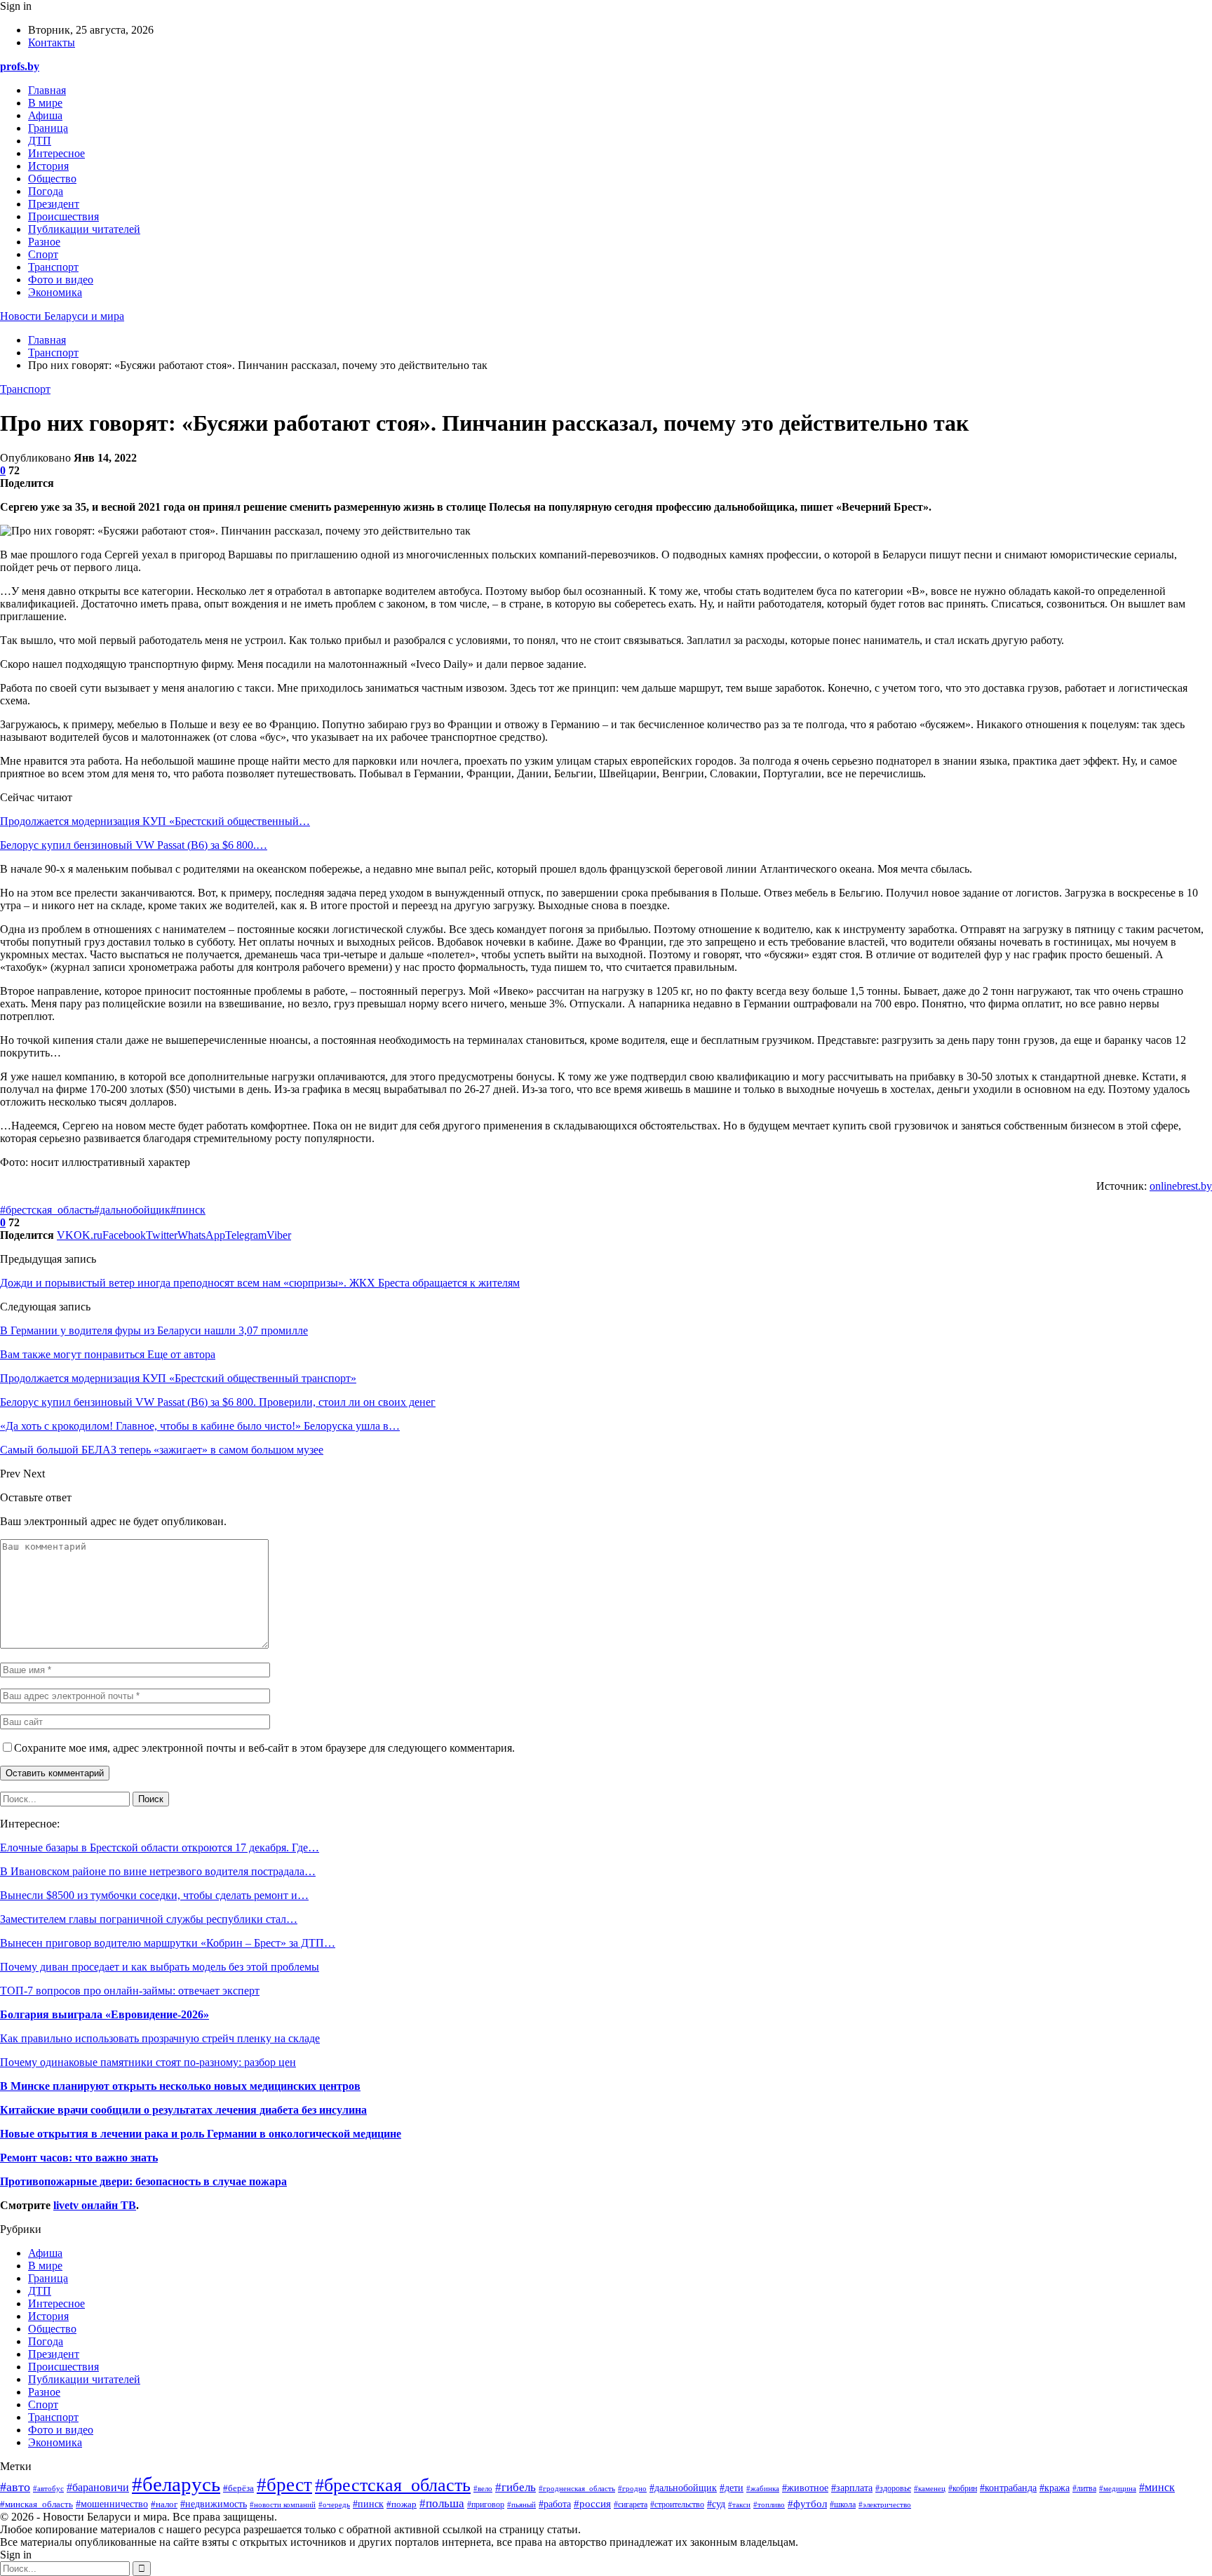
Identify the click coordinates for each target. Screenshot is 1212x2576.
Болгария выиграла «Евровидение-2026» (105, 2014)
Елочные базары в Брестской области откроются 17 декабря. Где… (160, 1847)
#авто (15, 2487)
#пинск (188, 1210)
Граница (48, 128)
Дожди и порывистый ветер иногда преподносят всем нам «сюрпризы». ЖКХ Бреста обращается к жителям (260, 1283)
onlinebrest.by (1181, 1186)
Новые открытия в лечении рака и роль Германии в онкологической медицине (201, 2134)
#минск (1157, 2487)
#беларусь (176, 2484)
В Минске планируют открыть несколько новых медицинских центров (180, 2086)
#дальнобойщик (132, 1210)
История (48, 166)
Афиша (45, 115)
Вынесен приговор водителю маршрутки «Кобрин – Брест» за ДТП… (168, 1943)
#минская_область (36, 2504)
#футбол (807, 2504)
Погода (46, 191)
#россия (592, 2503)
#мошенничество (112, 2504)
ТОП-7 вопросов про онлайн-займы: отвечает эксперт (130, 1991)
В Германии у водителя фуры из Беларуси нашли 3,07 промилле (154, 1330)
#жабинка (763, 2488)
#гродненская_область (577, 2488)
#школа (843, 2504)
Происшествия (63, 216)
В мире (45, 103)
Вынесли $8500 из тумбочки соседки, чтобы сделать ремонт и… (154, 1895)
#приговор (486, 2504)
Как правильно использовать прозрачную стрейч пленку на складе (160, 2038)
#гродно (632, 2488)
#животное (805, 2488)
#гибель (516, 2487)
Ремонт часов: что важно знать (79, 2158)
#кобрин (963, 2488)
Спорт (43, 254)
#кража (1055, 2488)
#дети (732, 2488)
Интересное (56, 153)
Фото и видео (61, 280)
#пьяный (521, 2504)
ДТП (40, 141)
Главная (47, 90)
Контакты (52, 42)
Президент (54, 204)
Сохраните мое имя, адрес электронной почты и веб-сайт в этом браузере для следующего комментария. (264, 1748)
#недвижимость (214, 2504)
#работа (555, 2504)
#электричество (885, 2504)
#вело (483, 2488)
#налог (164, 2504)
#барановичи (98, 2487)
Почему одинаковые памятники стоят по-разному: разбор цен (148, 2062)
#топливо (769, 2504)
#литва (1084, 2488)
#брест (284, 2485)
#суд (716, 2504)
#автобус (48, 2488)
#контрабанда (1008, 2488)
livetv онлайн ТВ (95, 2205)
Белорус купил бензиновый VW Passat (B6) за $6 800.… (134, 845)
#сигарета (631, 2505)
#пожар (402, 2504)
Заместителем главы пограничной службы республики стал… (149, 1919)
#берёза (238, 2488)
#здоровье (893, 2489)
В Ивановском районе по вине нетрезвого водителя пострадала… (158, 1871)
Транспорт (53, 267)
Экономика (55, 292)
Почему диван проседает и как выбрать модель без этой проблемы (160, 1967)
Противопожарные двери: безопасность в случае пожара (143, 2181)
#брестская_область (47, 1210)
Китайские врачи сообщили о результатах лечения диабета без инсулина (183, 2110)
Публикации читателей (84, 229)
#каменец (930, 2488)
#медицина (1118, 2488)
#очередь (334, 2504)
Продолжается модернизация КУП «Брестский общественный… (155, 821)
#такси (739, 2504)
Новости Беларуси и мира (62, 316)
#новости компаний (283, 2505)
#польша (442, 2503)
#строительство (677, 2505)
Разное (44, 242)
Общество (52, 179)
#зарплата (852, 2488)
